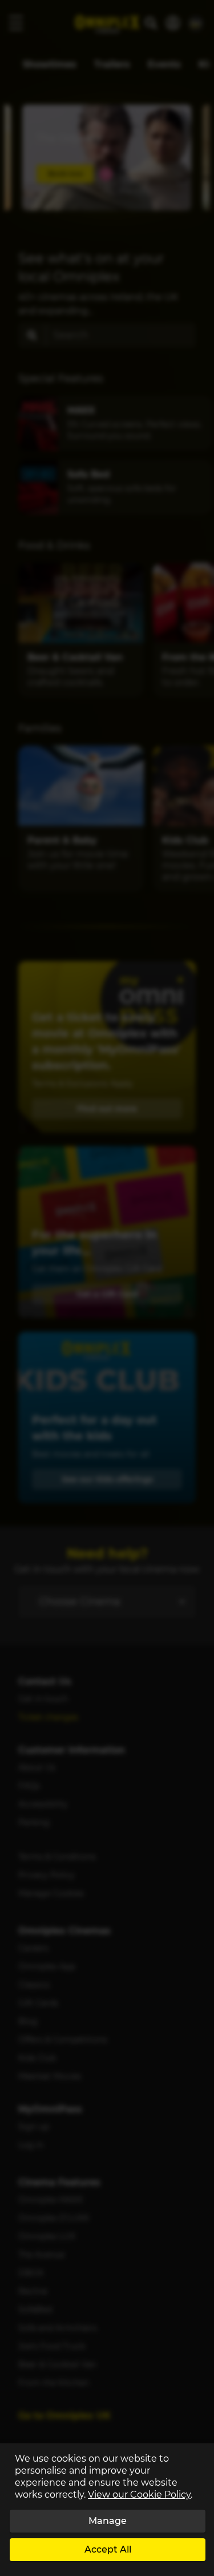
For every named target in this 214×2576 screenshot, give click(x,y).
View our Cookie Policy (139, 2495)
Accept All (108, 2549)
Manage (108, 2521)
